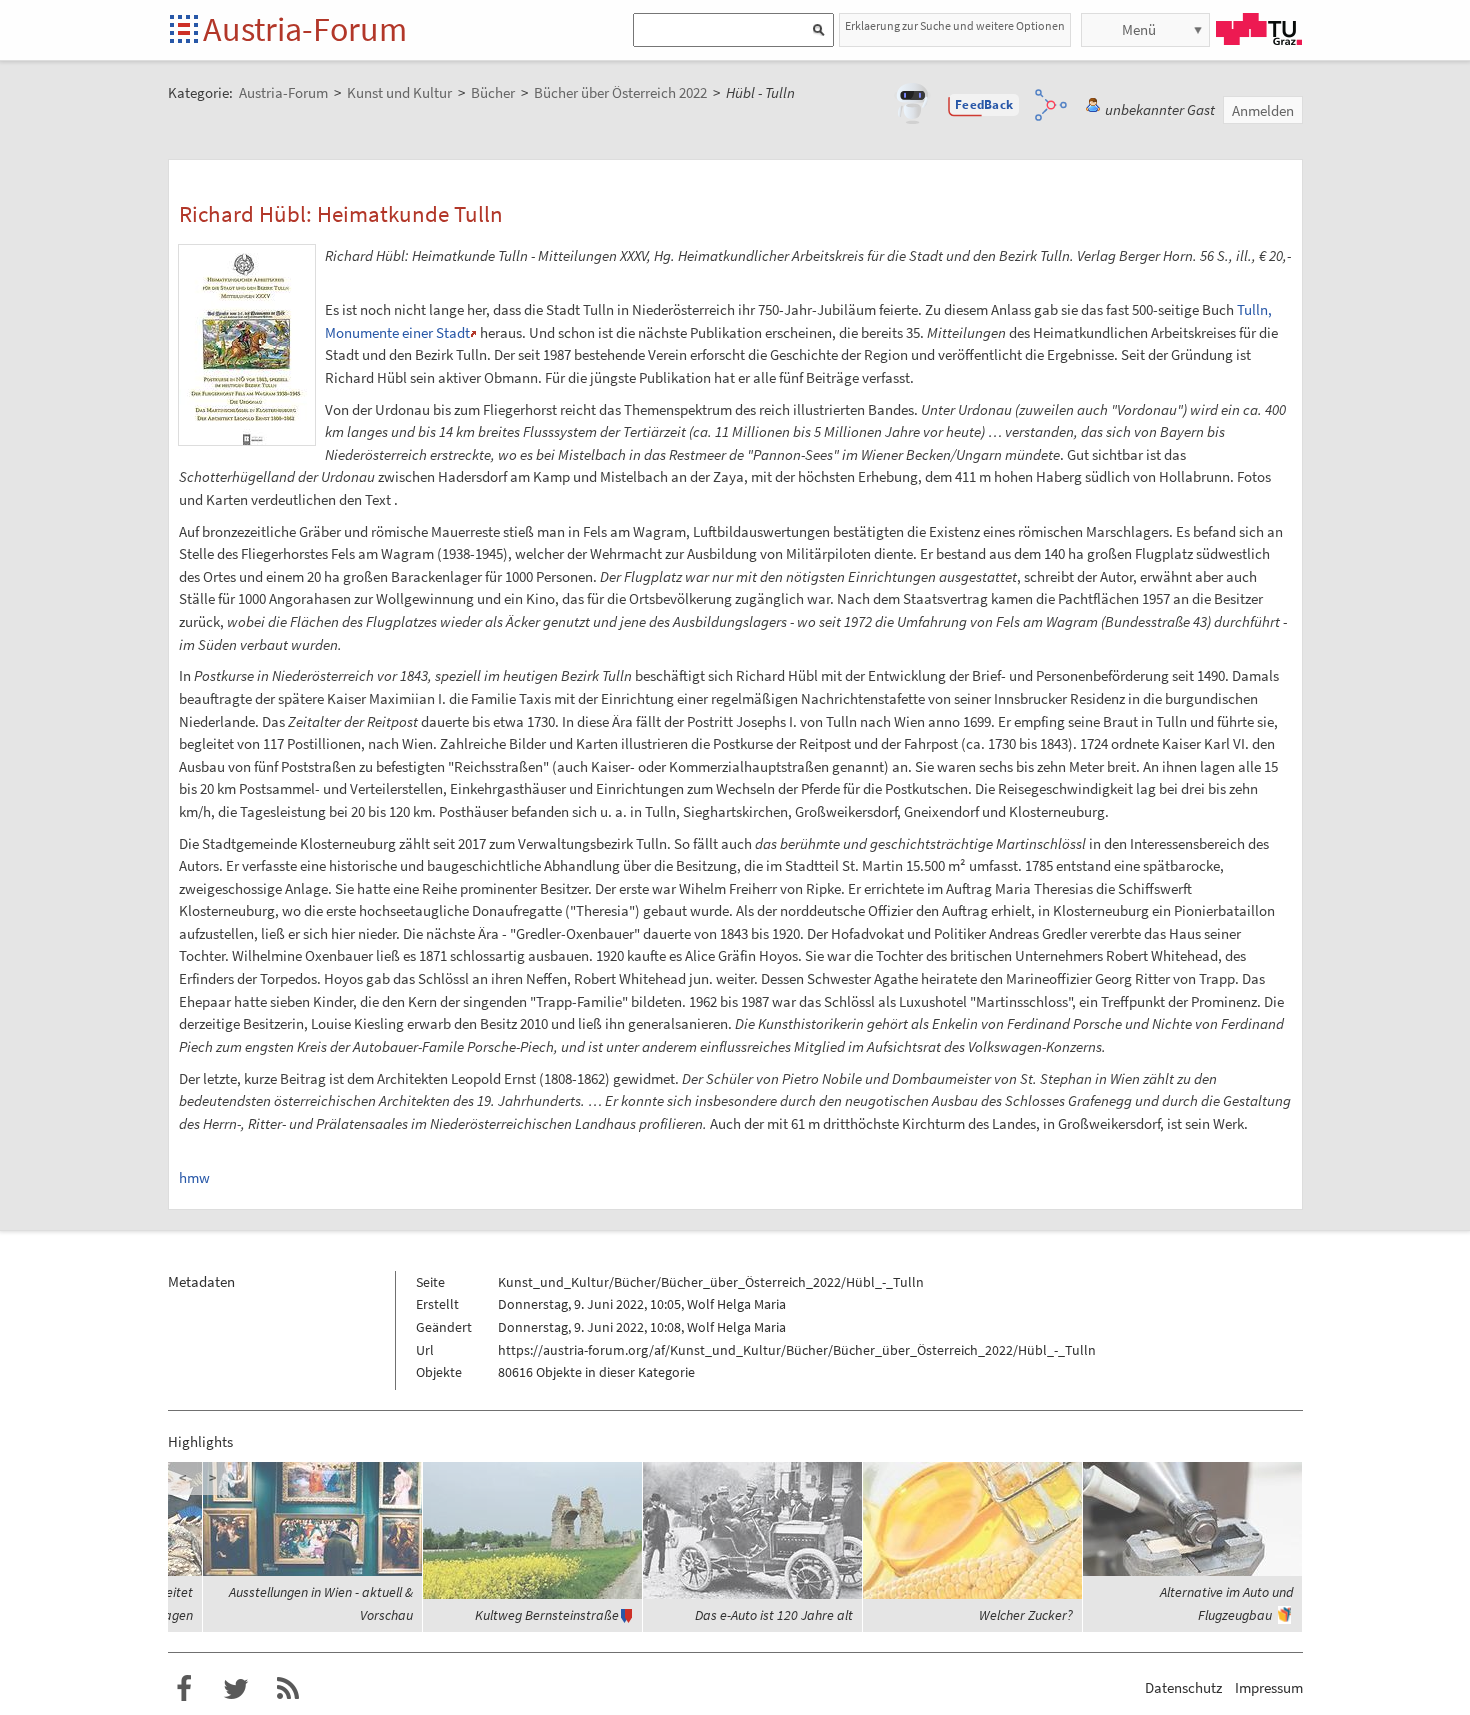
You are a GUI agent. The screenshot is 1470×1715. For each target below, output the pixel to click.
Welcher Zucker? (1026, 1615)
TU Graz (1259, 29)
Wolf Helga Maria (736, 1304)
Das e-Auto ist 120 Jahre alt (774, 1615)
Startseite (185, 30)
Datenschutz (1183, 1687)
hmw (194, 1177)
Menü (1139, 29)
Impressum (1269, 1687)
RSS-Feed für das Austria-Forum (288, 1689)
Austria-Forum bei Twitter (236, 1689)
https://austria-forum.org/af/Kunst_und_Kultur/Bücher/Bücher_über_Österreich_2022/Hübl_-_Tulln (797, 1350)
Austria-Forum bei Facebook (184, 1689)
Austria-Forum (305, 29)
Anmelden (1263, 110)
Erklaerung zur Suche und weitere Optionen (955, 25)
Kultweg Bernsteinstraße (547, 1615)
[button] (984, 105)
